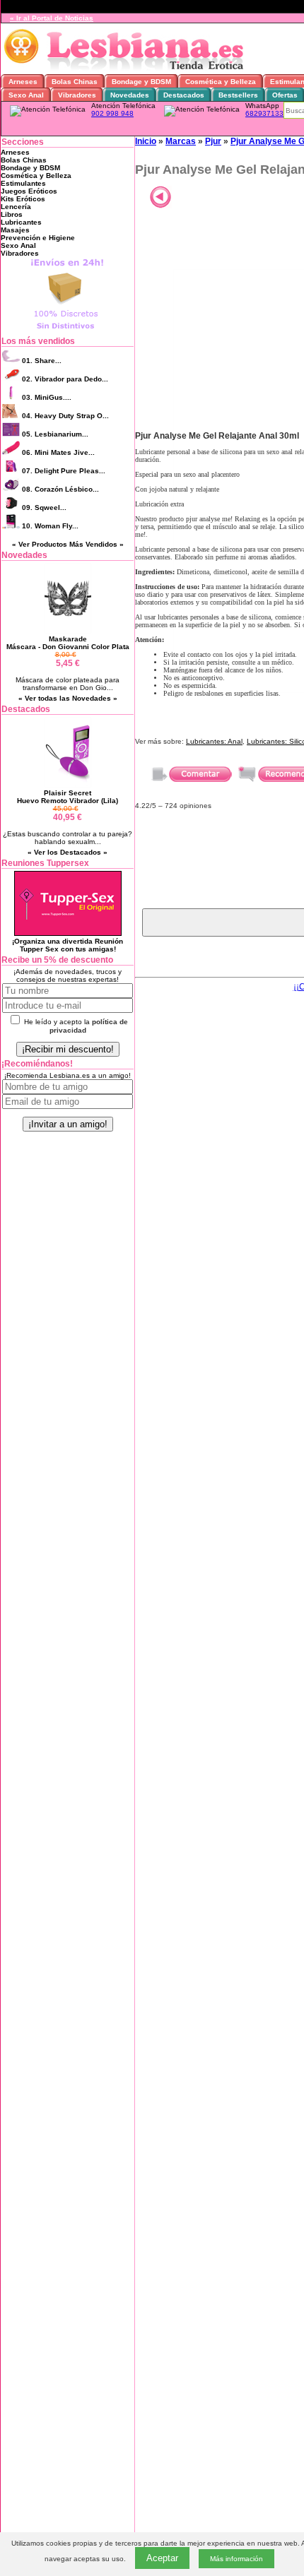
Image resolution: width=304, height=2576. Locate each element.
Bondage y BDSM (30, 168)
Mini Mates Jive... (58, 452)
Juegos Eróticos (29, 191)
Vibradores (20, 253)
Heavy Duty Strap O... (65, 416)
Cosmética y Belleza (36, 176)
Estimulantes (23, 183)
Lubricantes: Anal (214, 741)
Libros (12, 214)
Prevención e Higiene (38, 238)
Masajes (15, 230)
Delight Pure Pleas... (64, 471)
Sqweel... (44, 508)
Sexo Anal (18, 245)
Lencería (16, 207)
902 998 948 (112, 113)
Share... (42, 361)
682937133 (264, 113)
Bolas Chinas (24, 160)
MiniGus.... (47, 397)
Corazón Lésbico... (60, 489)
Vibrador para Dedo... (65, 379)
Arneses (15, 152)
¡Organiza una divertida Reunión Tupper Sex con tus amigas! (68, 945)
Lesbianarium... (55, 434)
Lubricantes (21, 222)
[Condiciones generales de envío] (68, 330)
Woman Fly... (50, 526)
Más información (236, 2559)
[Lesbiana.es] (127, 70)
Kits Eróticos (23, 199)
